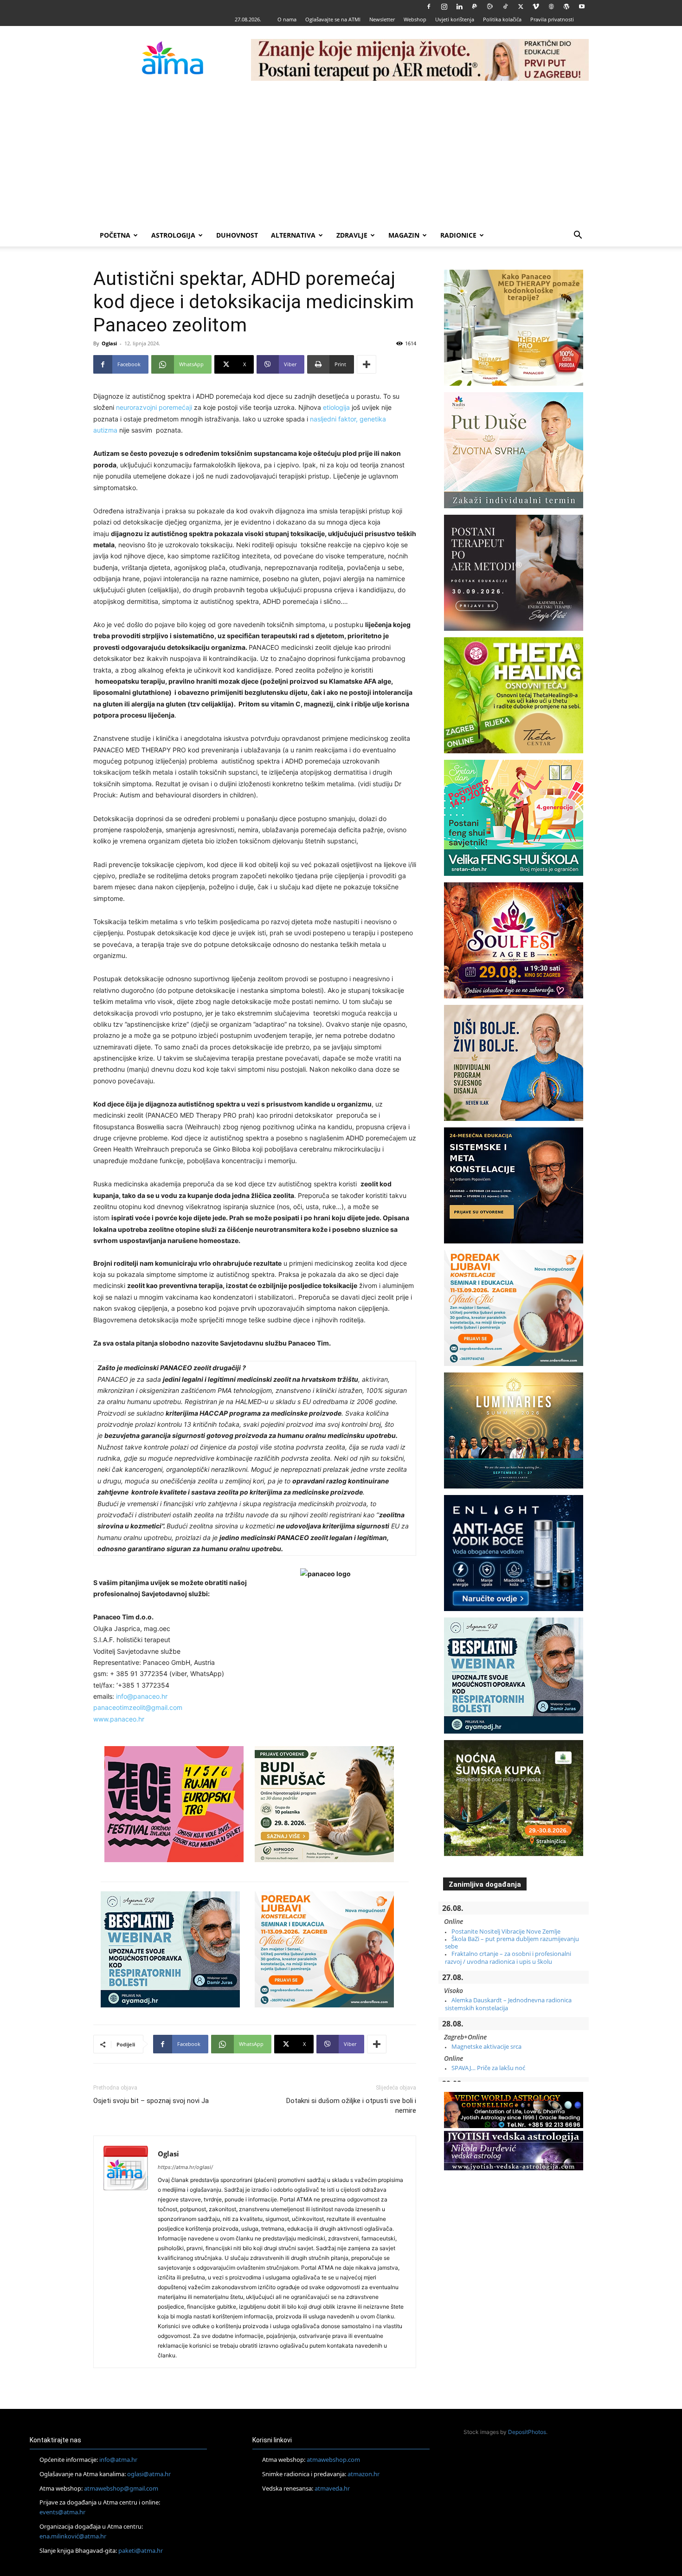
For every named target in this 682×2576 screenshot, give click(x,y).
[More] (367, 364)
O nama (287, 19)
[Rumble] (490, 6)
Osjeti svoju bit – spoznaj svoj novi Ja (151, 2101)
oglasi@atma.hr (149, 2474)
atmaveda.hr (332, 2488)
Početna (115, 235)
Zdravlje (352, 235)
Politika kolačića (502, 19)
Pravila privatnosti (552, 19)
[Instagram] (444, 6)
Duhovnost (237, 235)
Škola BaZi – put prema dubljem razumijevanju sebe (512, 1942)
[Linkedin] (459, 6)
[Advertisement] (341, 155)
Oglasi (109, 343)
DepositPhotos (527, 2432)
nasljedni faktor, (335, 419)
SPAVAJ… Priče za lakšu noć (488, 2068)
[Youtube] (582, 6)
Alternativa (293, 235)
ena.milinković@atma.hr (73, 2536)
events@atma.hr (62, 2512)
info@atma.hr (118, 2459)
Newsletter (382, 19)
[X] (521, 6)
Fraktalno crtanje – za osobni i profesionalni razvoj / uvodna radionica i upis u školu (508, 1957)
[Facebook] (429, 6)
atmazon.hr (364, 2474)
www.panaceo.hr (119, 1719)
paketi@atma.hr (141, 2550)
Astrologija (173, 235)
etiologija (336, 407)
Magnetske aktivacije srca (486, 2046)
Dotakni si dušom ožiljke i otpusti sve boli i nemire (351, 2106)
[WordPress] (566, 6)
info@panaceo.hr (142, 1696)
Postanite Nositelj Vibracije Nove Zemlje (506, 1931)
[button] (578, 236)
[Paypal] (475, 6)
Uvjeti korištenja (455, 19)
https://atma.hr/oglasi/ (185, 2167)
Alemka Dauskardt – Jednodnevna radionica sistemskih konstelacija (508, 2004)
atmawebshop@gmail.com (121, 2488)
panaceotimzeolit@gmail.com (138, 1707)
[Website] (551, 6)
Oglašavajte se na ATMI (333, 19)
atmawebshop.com (333, 2459)
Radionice (458, 235)
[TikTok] (505, 6)
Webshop (415, 19)
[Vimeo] (536, 6)
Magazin (404, 235)
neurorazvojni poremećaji (154, 407)
